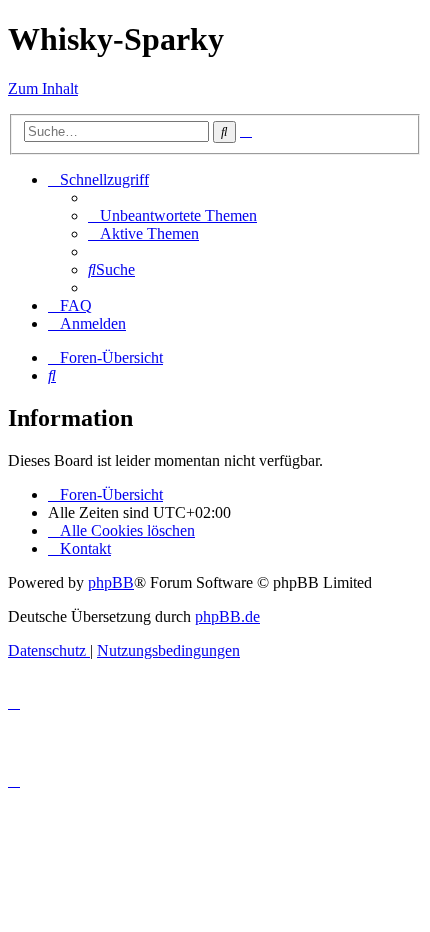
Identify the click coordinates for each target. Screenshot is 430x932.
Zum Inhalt (43, 88)
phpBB (111, 582)
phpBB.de (227, 616)
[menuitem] (172, 215)
